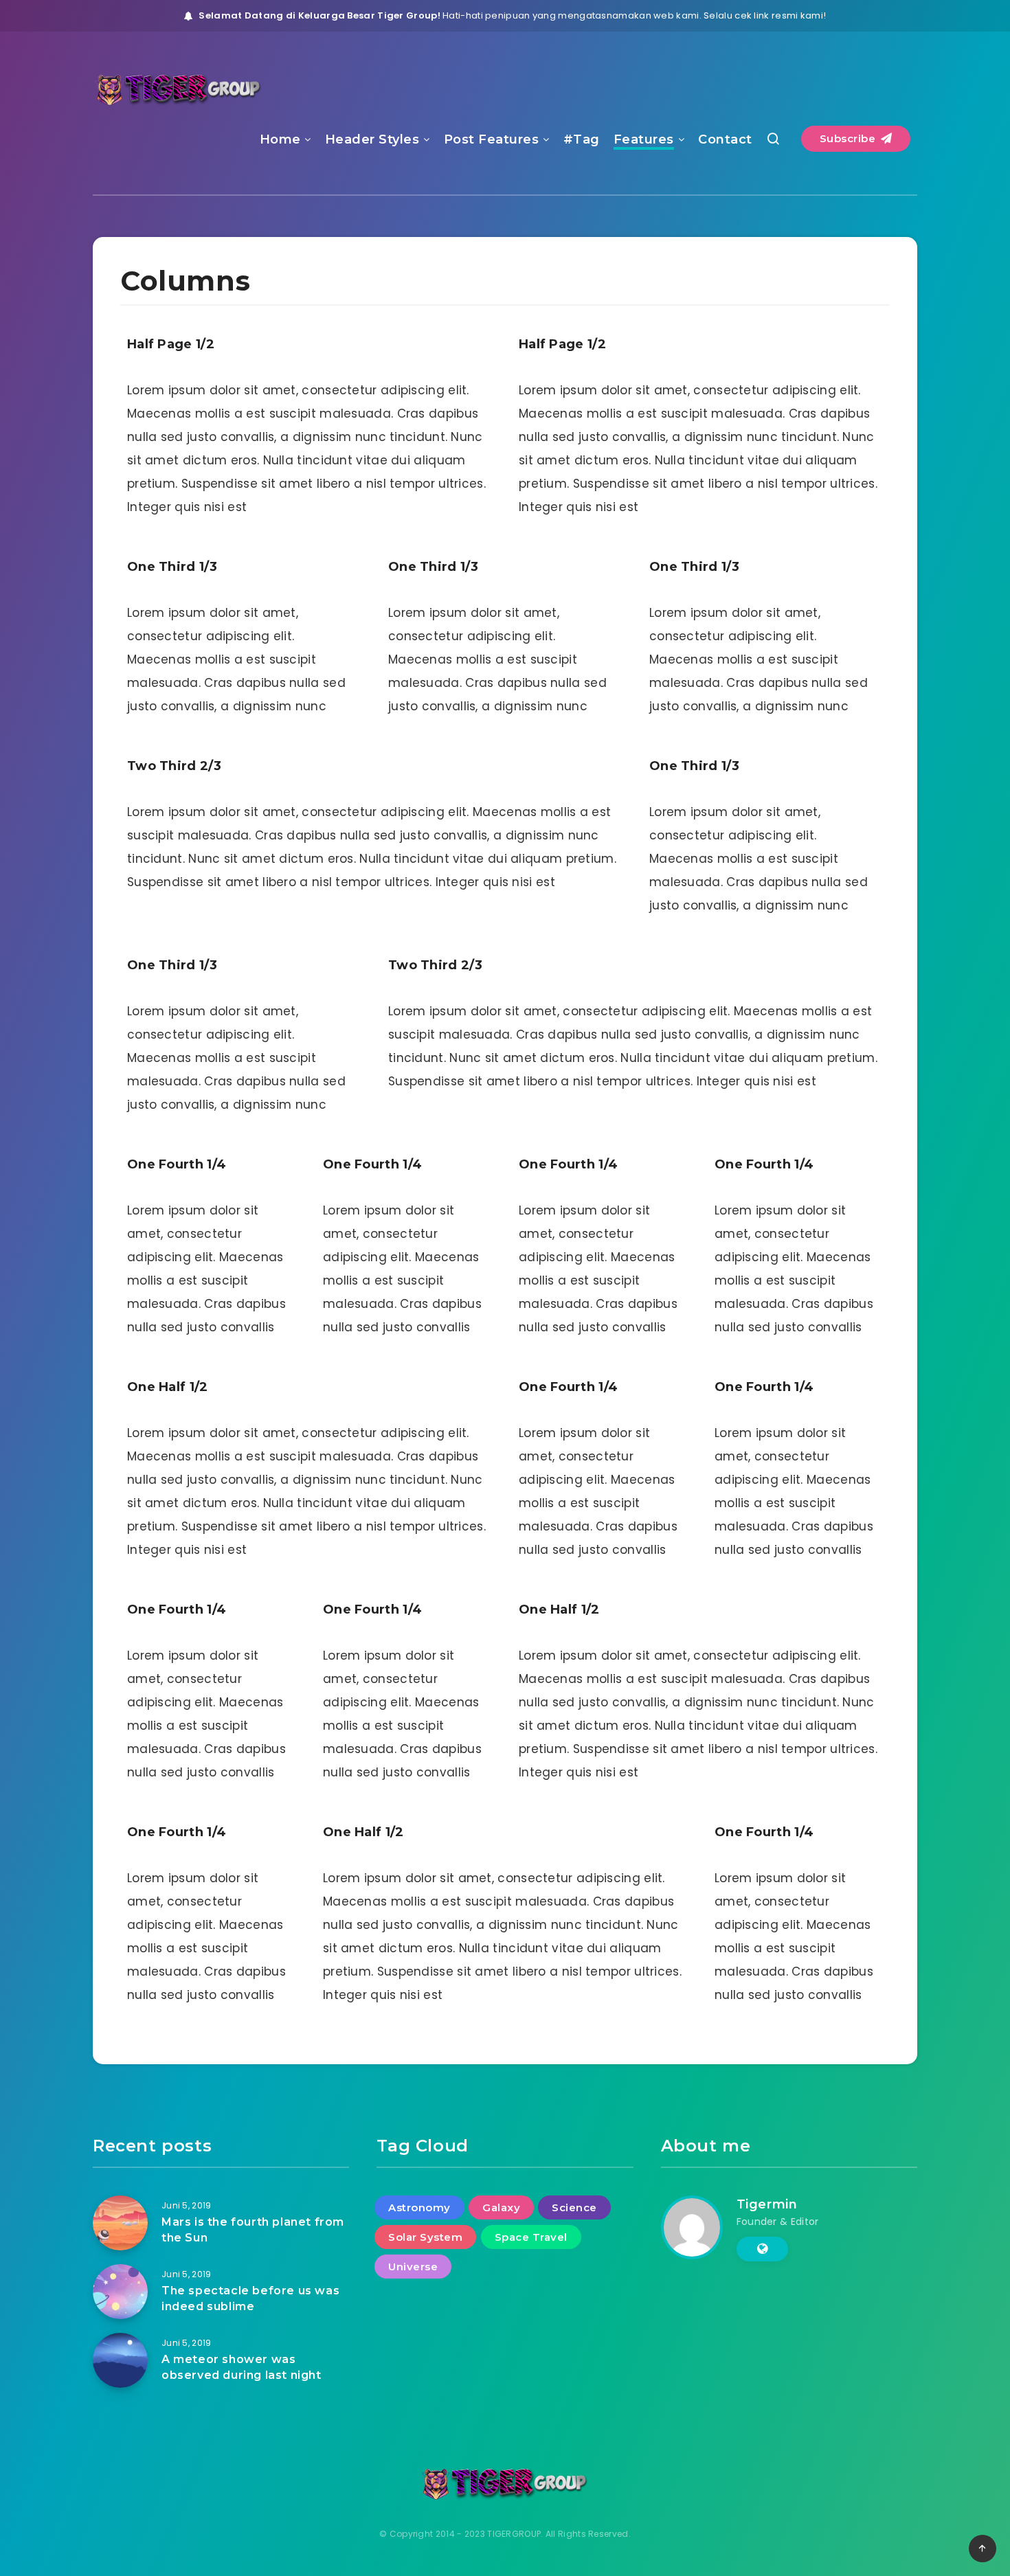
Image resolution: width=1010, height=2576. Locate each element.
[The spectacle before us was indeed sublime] (120, 2292)
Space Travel (531, 2237)
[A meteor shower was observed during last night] (120, 2360)
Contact (725, 139)
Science (574, 2207)
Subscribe (849, 138)
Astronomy (419, 2207)
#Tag (582, 139)
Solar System (425, 2237)
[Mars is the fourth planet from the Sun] (120, 2223)
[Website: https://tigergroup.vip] (762, 2249)
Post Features (492, 139)
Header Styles (372, 139)
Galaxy (501, 2207)
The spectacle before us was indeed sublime (250, 2298)
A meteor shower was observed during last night (242, 2367)
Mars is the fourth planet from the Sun (253, 2230)
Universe (413, 2267)
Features (644, 139)
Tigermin (767, 2204)
